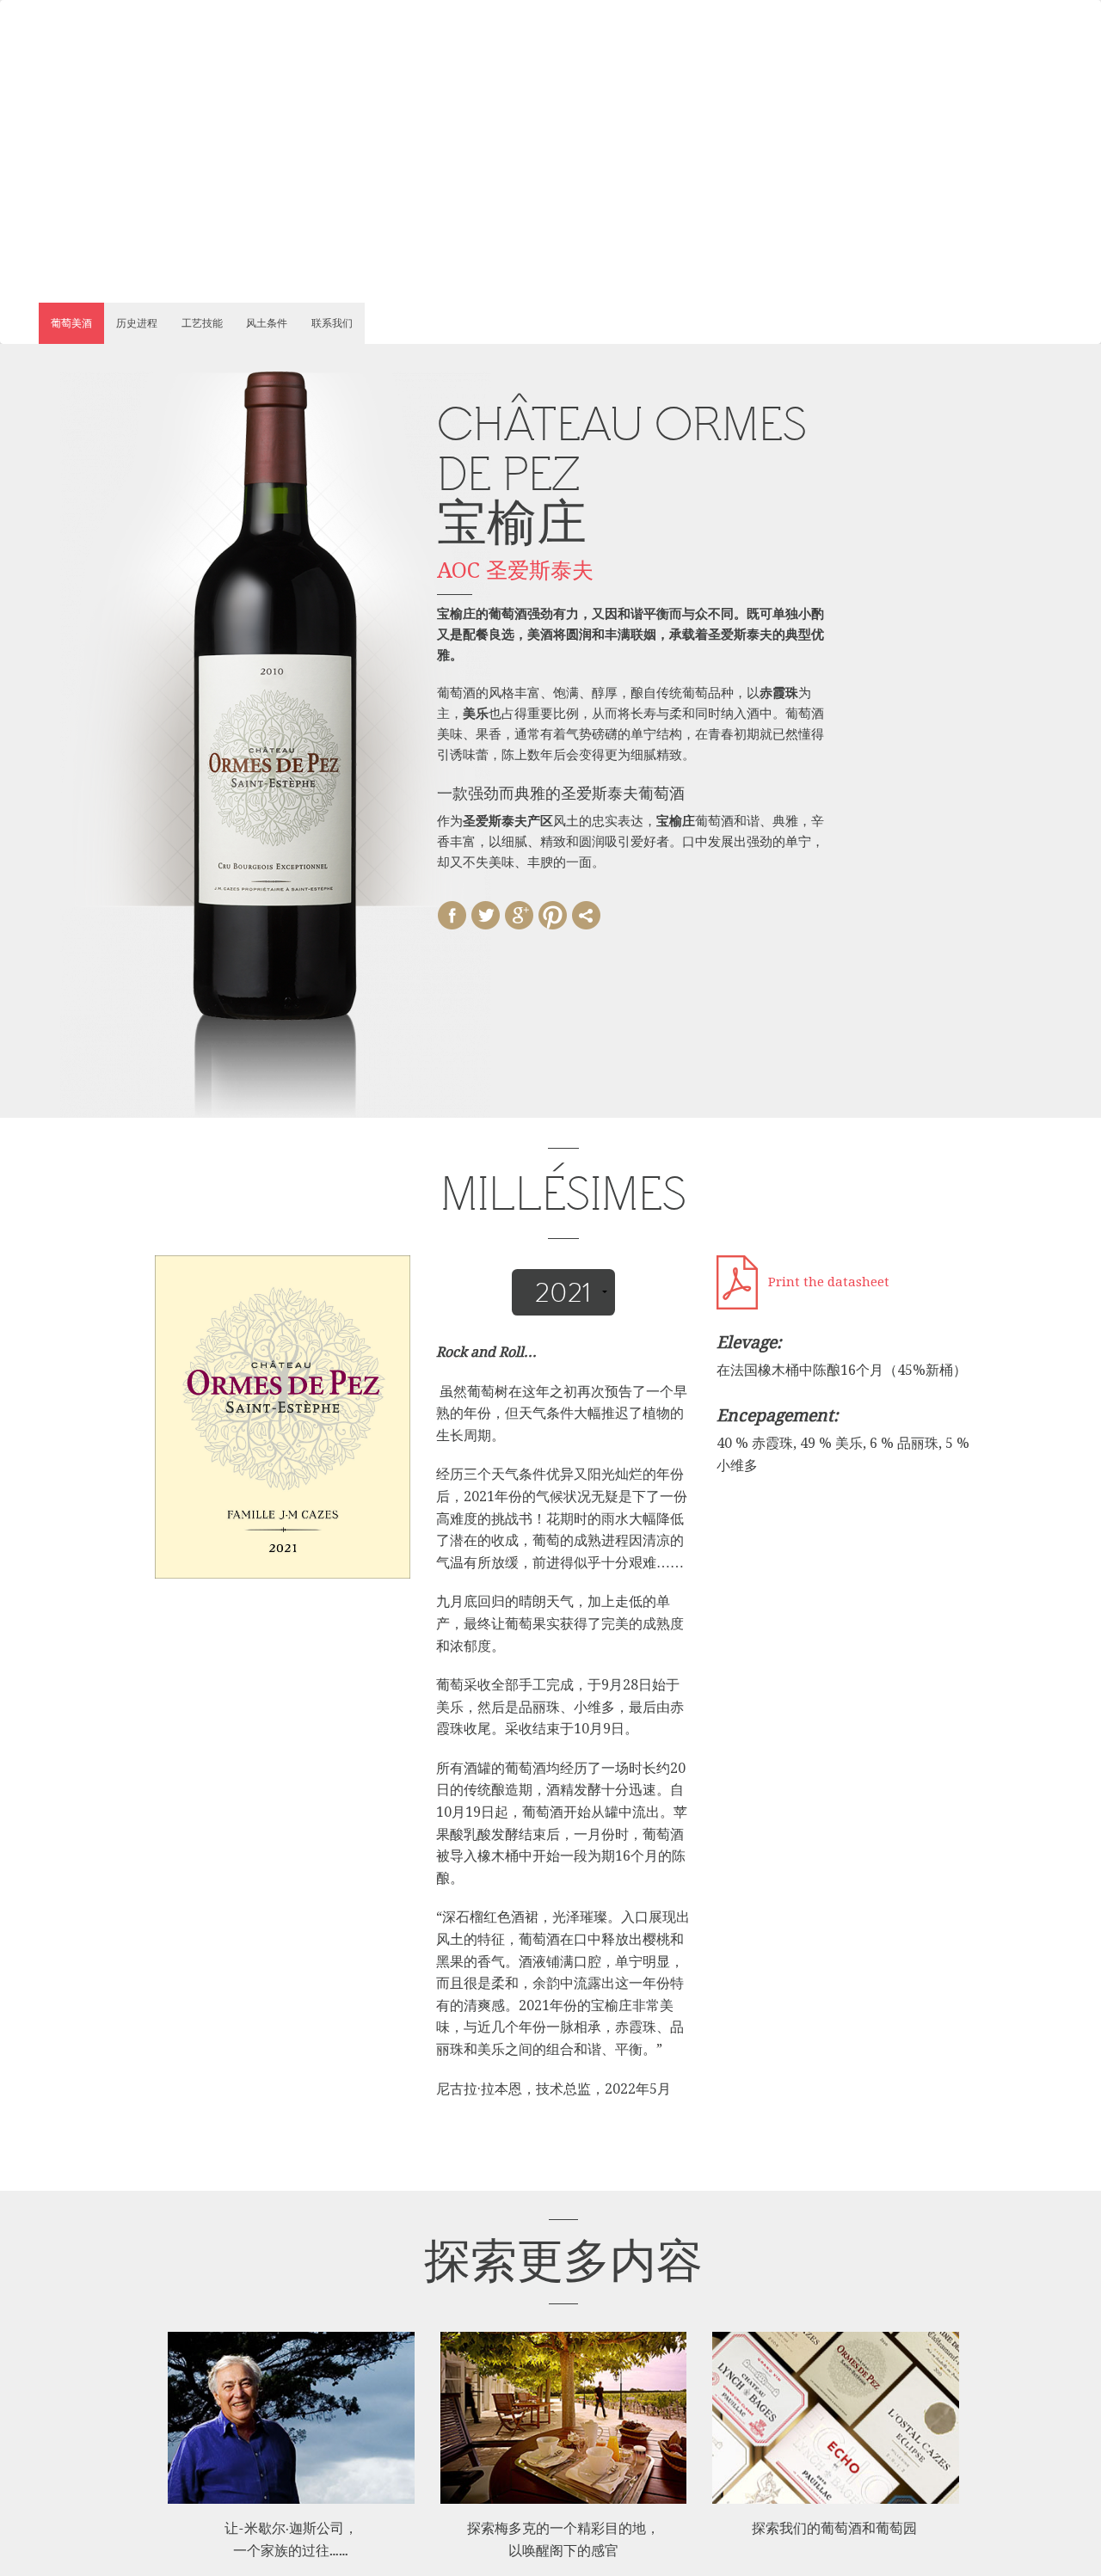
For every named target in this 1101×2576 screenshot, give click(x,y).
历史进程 (137, 323)
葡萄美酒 (71, 323)
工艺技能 (202, 323)
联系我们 (332, 323)
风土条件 (267, 323)
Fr (117, 67)
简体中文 (158, 67)
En (92, 67)
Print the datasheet (829, 1282)
